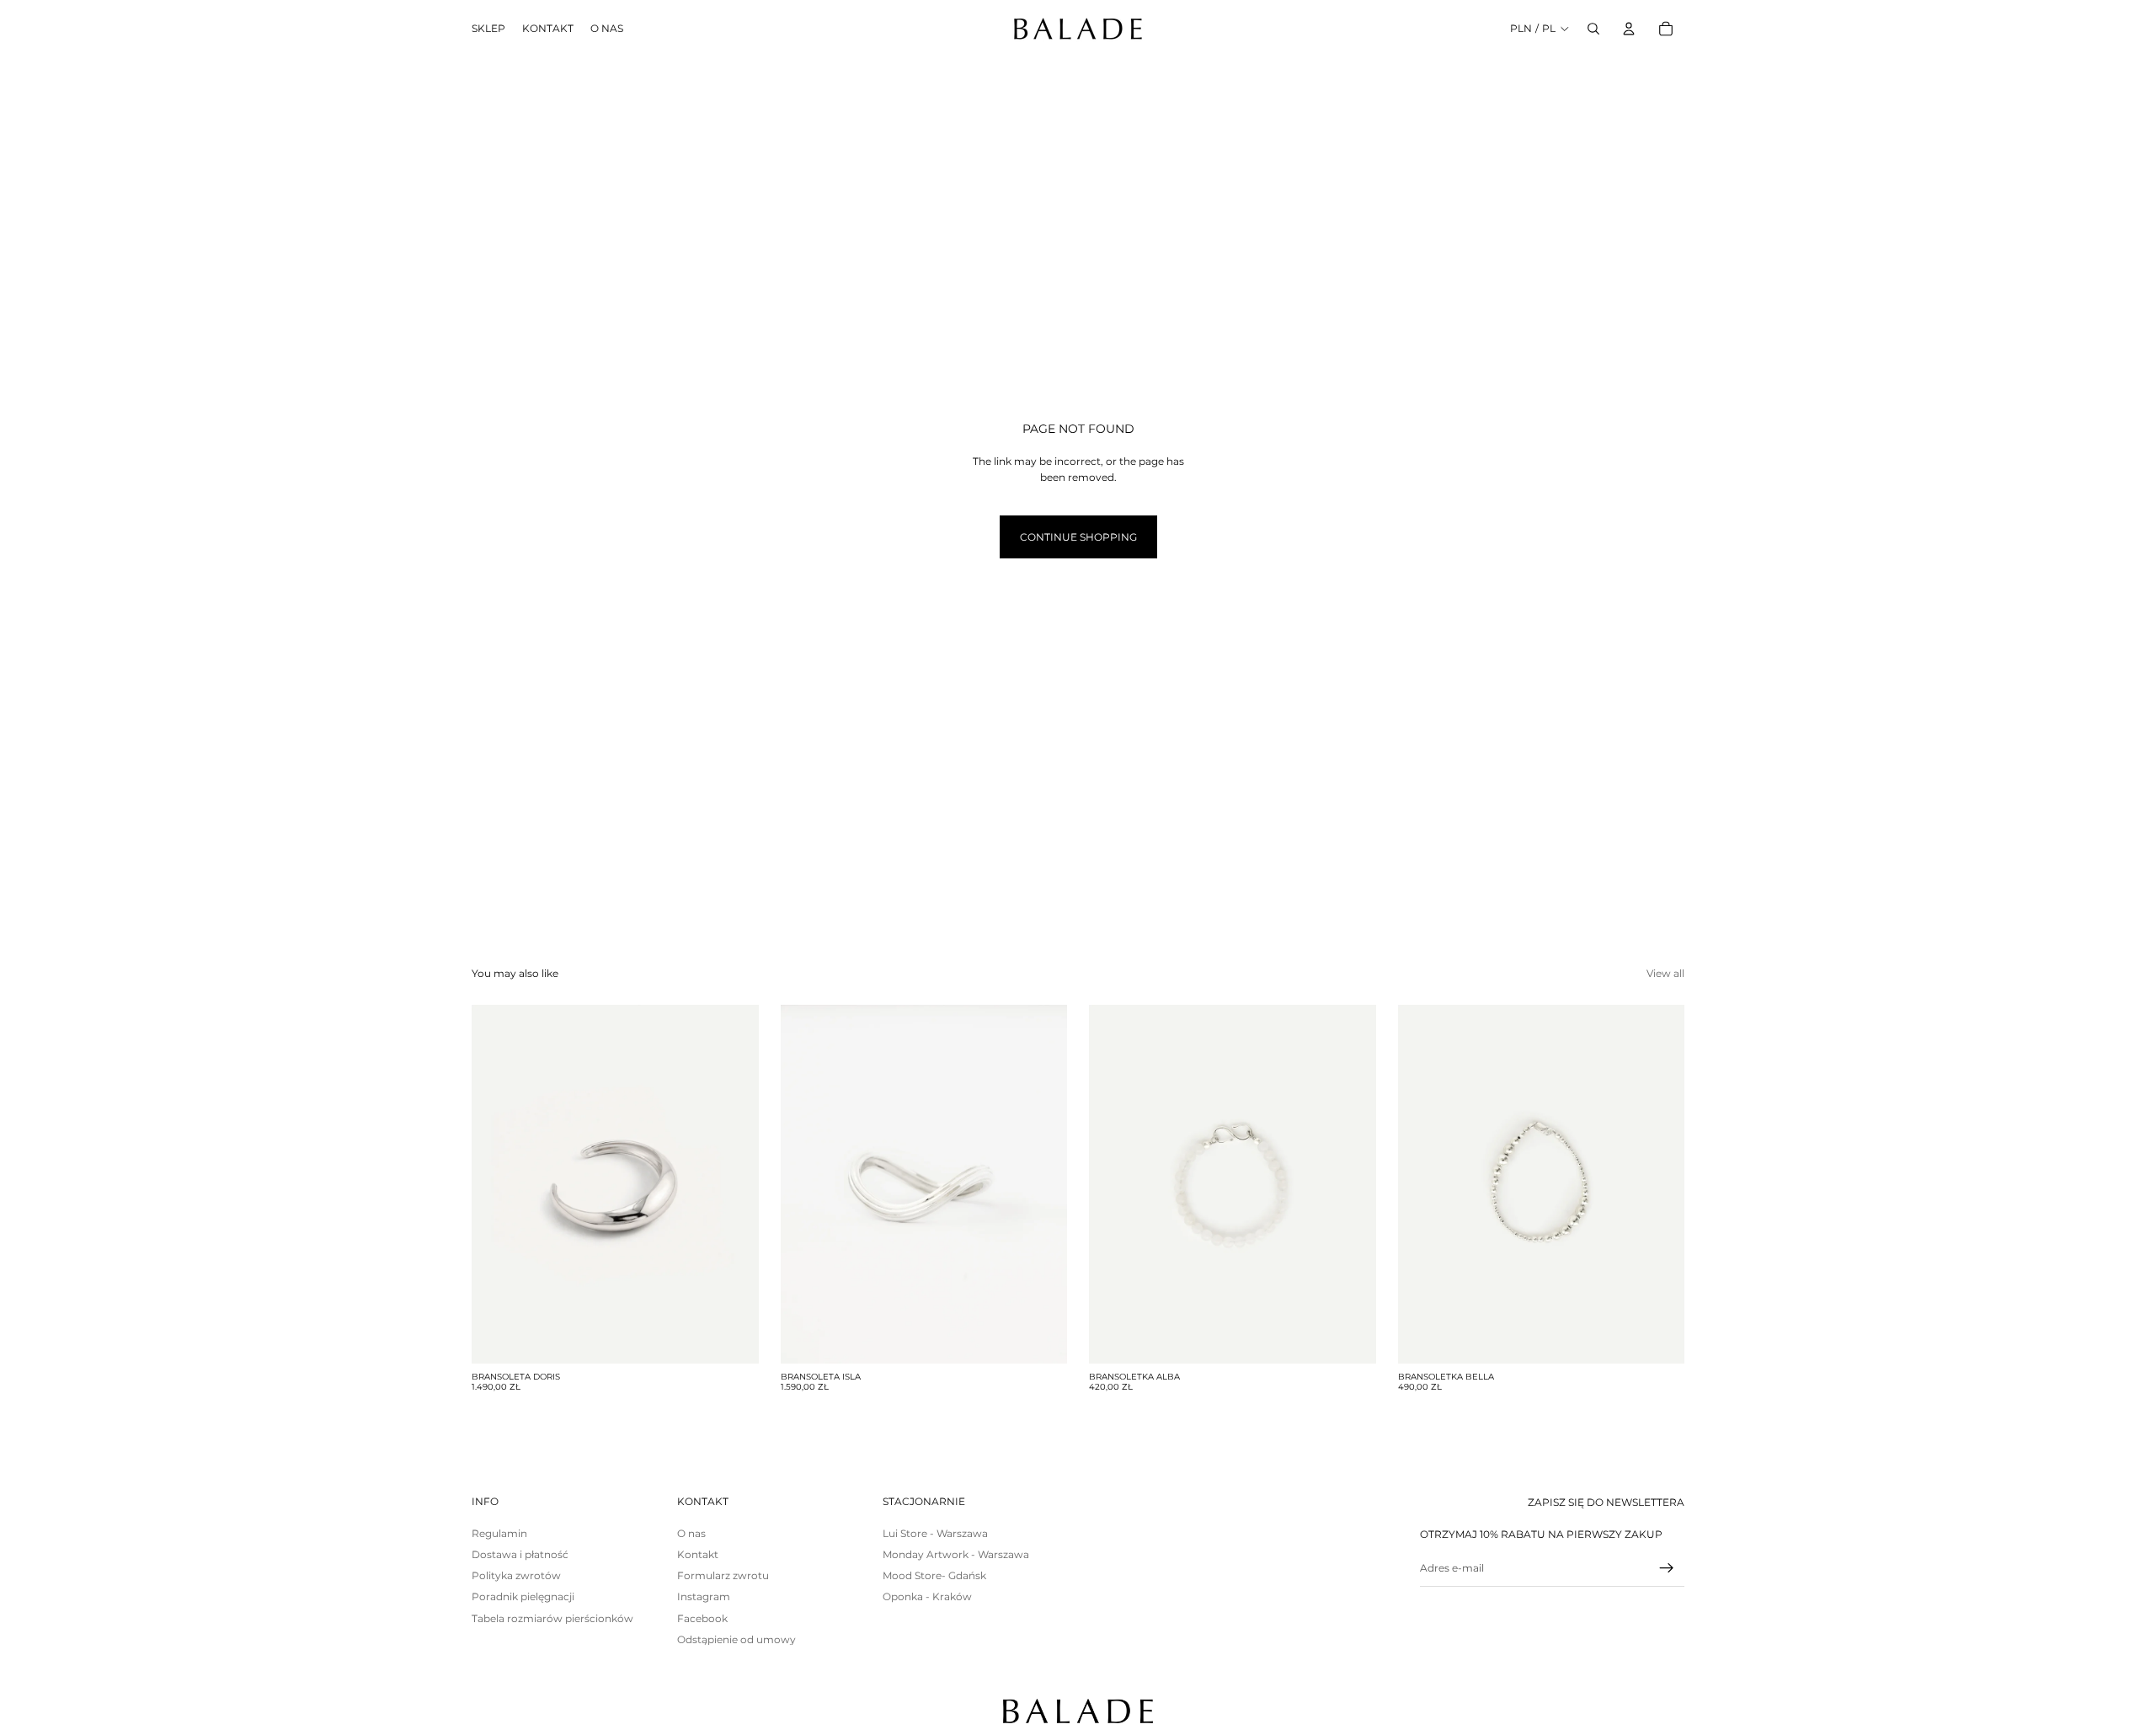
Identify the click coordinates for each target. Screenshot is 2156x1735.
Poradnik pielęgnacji (523, 1596)
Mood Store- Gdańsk (934, 1575)
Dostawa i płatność (520, 1554)
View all (1665, 973)
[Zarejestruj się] (1667, 1568)
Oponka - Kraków (927, 1596)
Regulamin (499, 1533)
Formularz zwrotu (723, 1575)
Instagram (704, 1596)
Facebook (702, 1618)
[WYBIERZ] (1041, 1337)
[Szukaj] (1593, 29)
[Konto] (1629, 29)
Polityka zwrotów (516, 1575)
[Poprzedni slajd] (497, 1184)
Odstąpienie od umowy (736, 1639)
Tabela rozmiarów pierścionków (552, 1618)
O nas (691, 1533)
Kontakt (698, 1554)
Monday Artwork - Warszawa (956, 1554)
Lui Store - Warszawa (935, 1533)
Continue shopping (1078, 537)
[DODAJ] (733, 1337)
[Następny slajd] (734, 1184)
